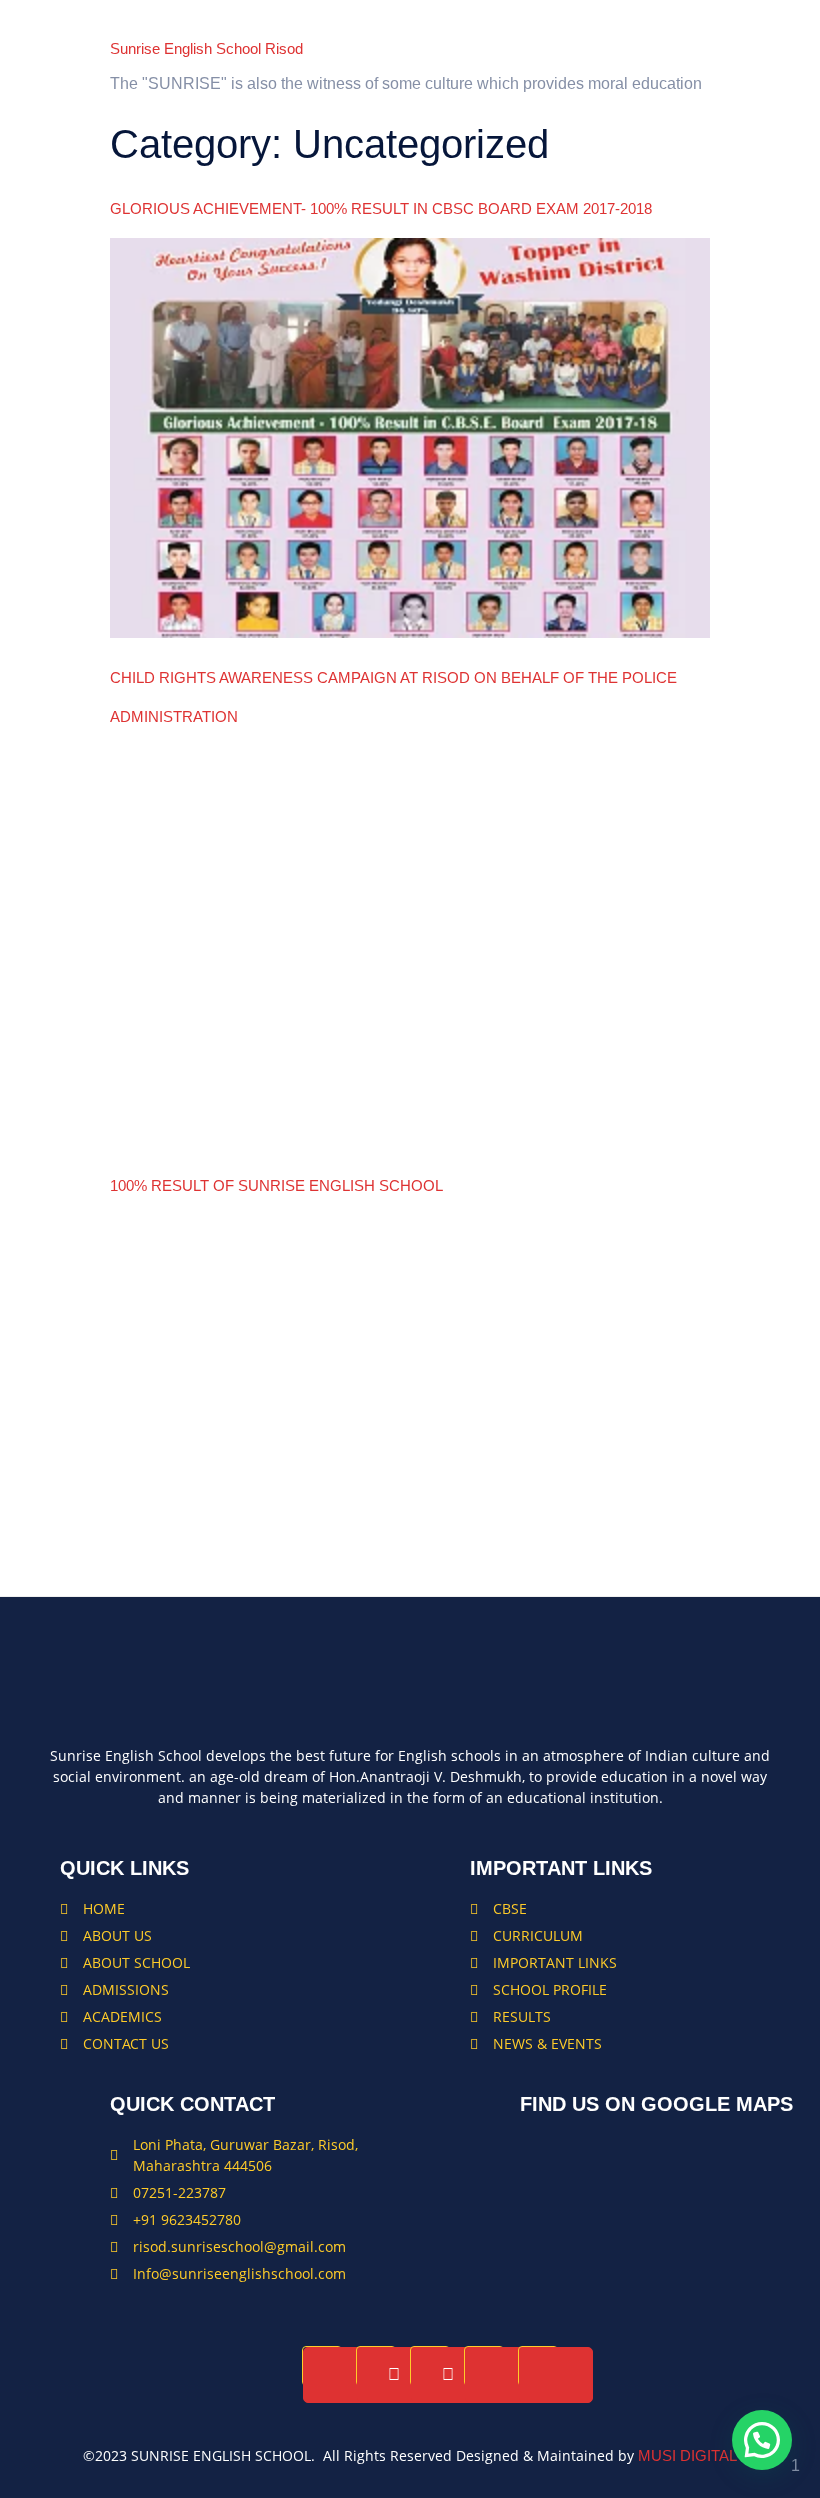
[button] (762, 2440)
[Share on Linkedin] (448, 2375)
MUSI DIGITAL (687, 2455)
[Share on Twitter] (394, 2375)
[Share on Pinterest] (502, 2375)
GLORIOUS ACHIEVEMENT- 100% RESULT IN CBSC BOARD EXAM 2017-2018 (381, 208)
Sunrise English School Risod (206, 48)
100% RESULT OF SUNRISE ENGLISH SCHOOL (276, 1185)
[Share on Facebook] (340, 2375)
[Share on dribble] (556, 2375)
